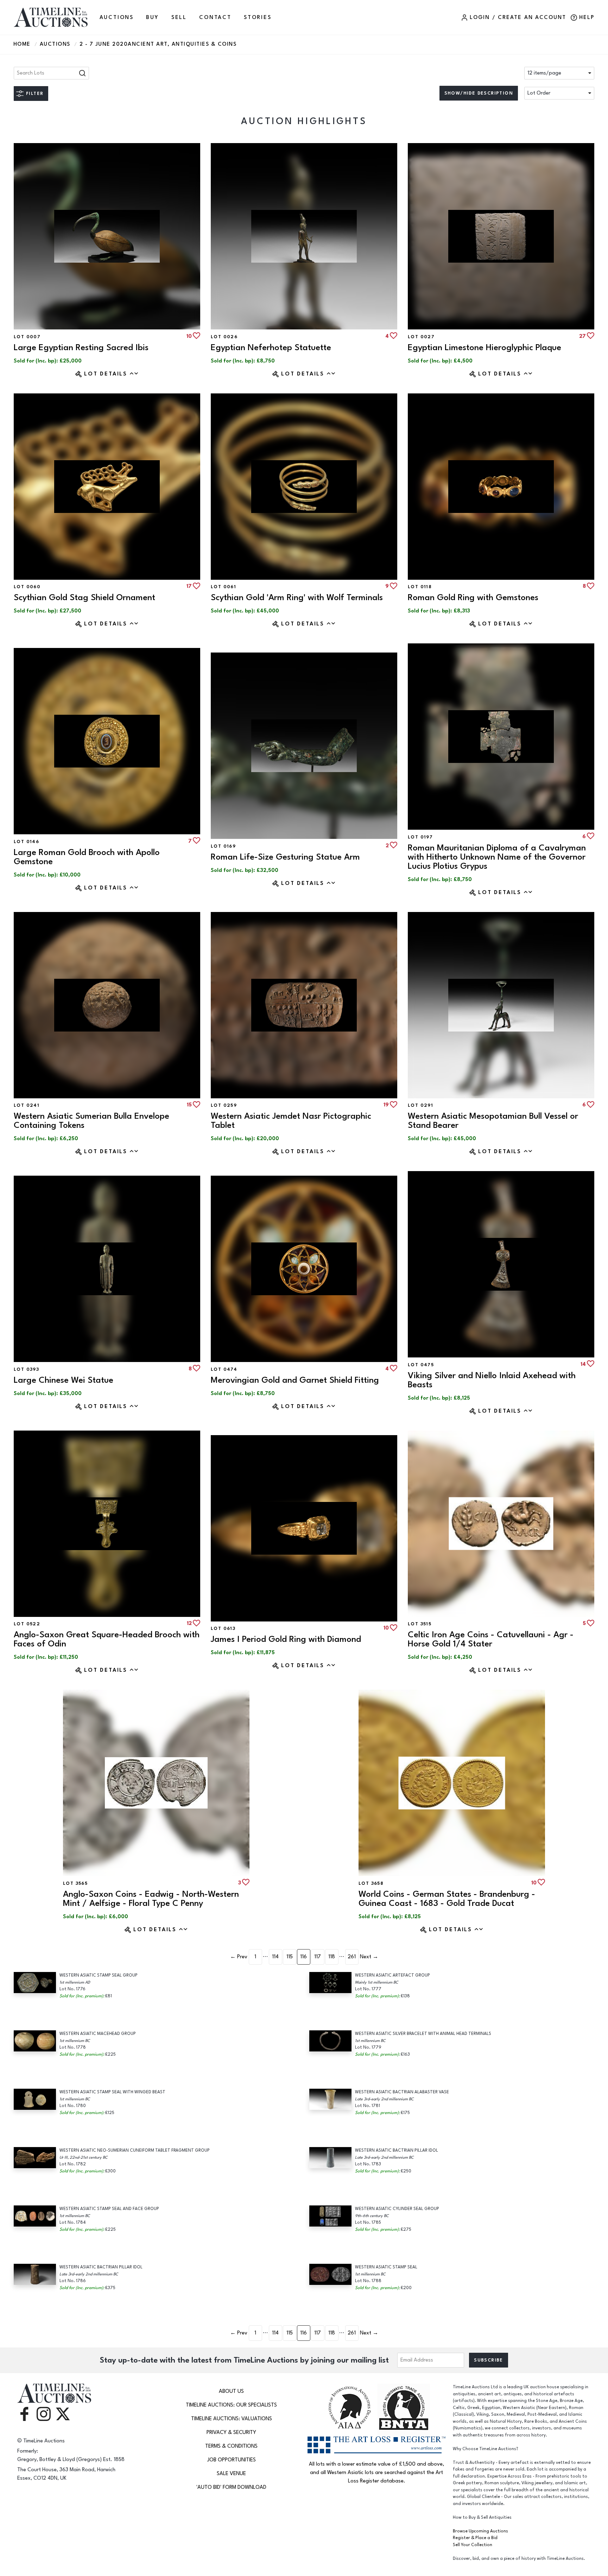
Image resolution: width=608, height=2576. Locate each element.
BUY (152, 17)
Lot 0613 (223, 1629)
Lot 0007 (27, 337)
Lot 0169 (223, 846)
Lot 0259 (224, 1105)
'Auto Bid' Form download (231, 2487)
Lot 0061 (223, 587)
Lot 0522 (27, 1624)
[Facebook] (24, 2413)
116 (303, 1957)
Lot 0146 (26, 842)
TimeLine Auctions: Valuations (232, 2419)
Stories (258, 17)
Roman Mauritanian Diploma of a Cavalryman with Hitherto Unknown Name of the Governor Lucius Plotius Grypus (497, 857)
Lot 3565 (75, 1883)
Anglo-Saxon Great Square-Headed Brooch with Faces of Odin (107, 1639)
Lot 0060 (27, 587)
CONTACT (215, 17)
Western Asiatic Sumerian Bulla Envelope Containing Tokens (91, 1121)
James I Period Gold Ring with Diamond (286, 1639)
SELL (179, 17)
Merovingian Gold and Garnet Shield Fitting (295, 1380)
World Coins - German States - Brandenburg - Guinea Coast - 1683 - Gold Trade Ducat (447, 1899)
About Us (231, 2391)
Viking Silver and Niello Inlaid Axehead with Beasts (492, 1380)
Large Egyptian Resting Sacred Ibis (81, 348)
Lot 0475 (421, 1365)
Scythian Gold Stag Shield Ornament (84, 598)
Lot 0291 (420, 1105)
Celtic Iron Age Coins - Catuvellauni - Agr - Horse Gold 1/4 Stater (491, 1639)
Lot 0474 (224, 1369)
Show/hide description (479, 93)
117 (318, 1957)
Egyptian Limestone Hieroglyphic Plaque (484, 348)
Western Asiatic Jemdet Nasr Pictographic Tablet (291, 1121)
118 (332, 1957)
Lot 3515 (420, 1624)
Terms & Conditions (231, 2446)
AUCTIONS (117, 17)
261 (352, 1957)
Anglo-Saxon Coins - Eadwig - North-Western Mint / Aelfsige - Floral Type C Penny (151, 1899)
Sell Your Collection (473, 2545)
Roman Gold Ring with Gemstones (473, 598)
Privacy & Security (231, 2432)
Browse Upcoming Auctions (480, 2531)
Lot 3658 (371, 1883)
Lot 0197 (420, 837)
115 (290, 1957)
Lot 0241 (27, 1105)
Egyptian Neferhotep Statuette (271, 348)
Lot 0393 (26, 1369)
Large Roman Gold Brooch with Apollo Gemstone (87, 857)
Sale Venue (231, 2474)
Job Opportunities (232, 2460)
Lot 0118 (420, 587)
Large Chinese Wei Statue (64, 1380)
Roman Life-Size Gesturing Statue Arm (285, 857)
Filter (35, 94)
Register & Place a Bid (475, 2538)
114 (275, 1957)
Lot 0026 (224, 337)
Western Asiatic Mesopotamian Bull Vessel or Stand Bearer (493, 1121)
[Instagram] (44, 2413)
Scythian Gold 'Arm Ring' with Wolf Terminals (297, 598)
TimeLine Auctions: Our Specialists (231, 2405)
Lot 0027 (421, 337)
